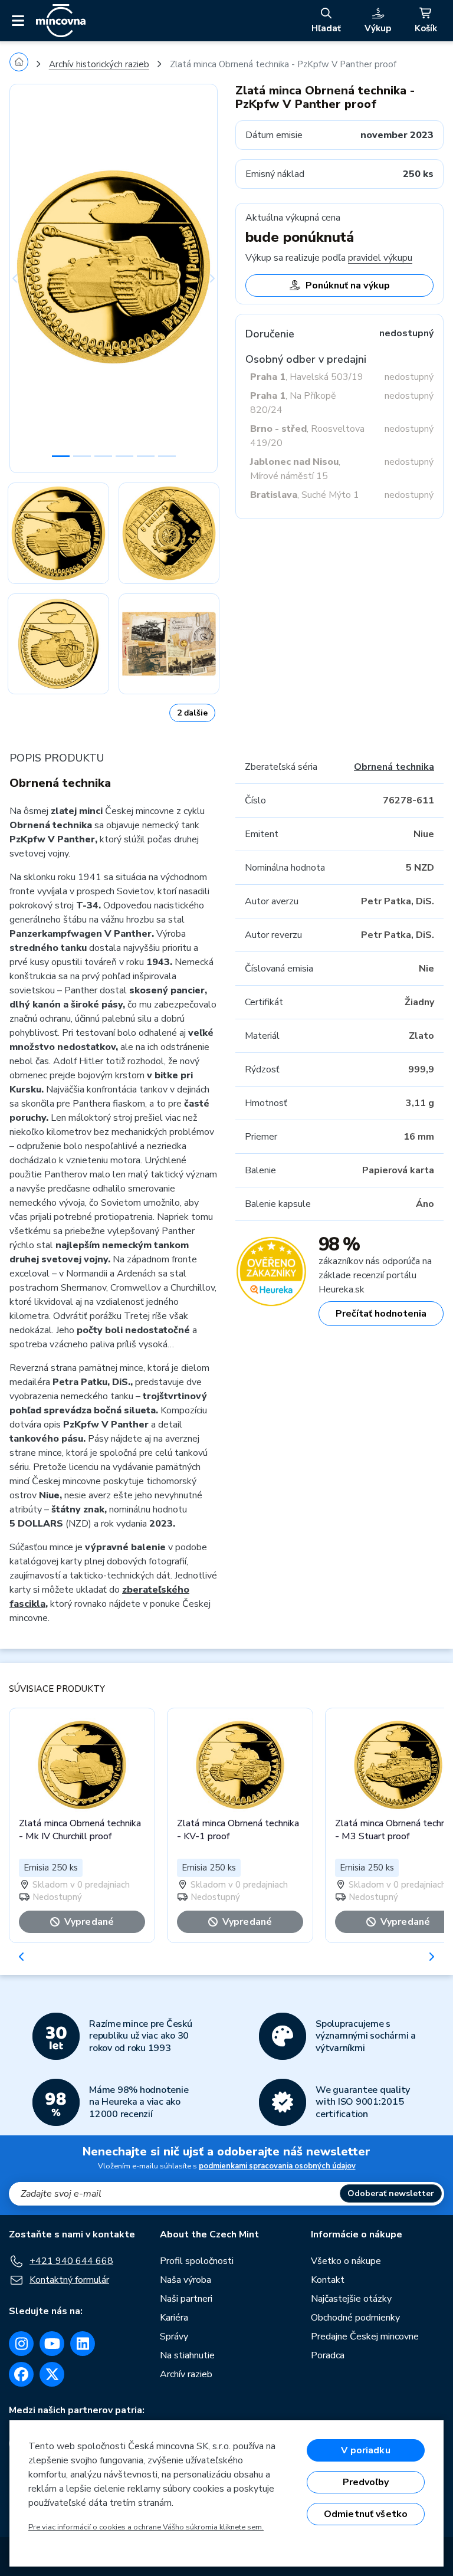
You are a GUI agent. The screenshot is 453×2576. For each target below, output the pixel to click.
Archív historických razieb (99, 64)
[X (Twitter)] (52, 2374)
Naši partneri (186, 2299)
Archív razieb (186, 2374)
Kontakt (328, 2280)
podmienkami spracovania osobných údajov (277, 2166)
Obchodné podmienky (355, 2318)
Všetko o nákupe (346, 2261)
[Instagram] (21, 2344)
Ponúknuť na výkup (348, 286)
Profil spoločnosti (197, 2261)
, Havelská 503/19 (307, 377)
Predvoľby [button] (366, 2482)
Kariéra (174, 2318)
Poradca (328, 2355)
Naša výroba (186, 2280)
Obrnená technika (394, 767)
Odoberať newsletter (391, 2193)
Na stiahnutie (187, 2355)
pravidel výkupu (380, 258)
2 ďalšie (192, 713)
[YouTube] (52, 2344)
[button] (25, 278)
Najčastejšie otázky (351, 2299)
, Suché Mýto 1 (305, 495)
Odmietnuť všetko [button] (366, 2514)
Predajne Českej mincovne (365, 2337)
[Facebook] (21, 2374)
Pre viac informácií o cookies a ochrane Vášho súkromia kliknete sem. (146, 2527)
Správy (174, 2337)
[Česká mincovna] (61, 21)
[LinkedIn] (83, 2344)
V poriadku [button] (366, 2450)
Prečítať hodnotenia (381, 1314)
